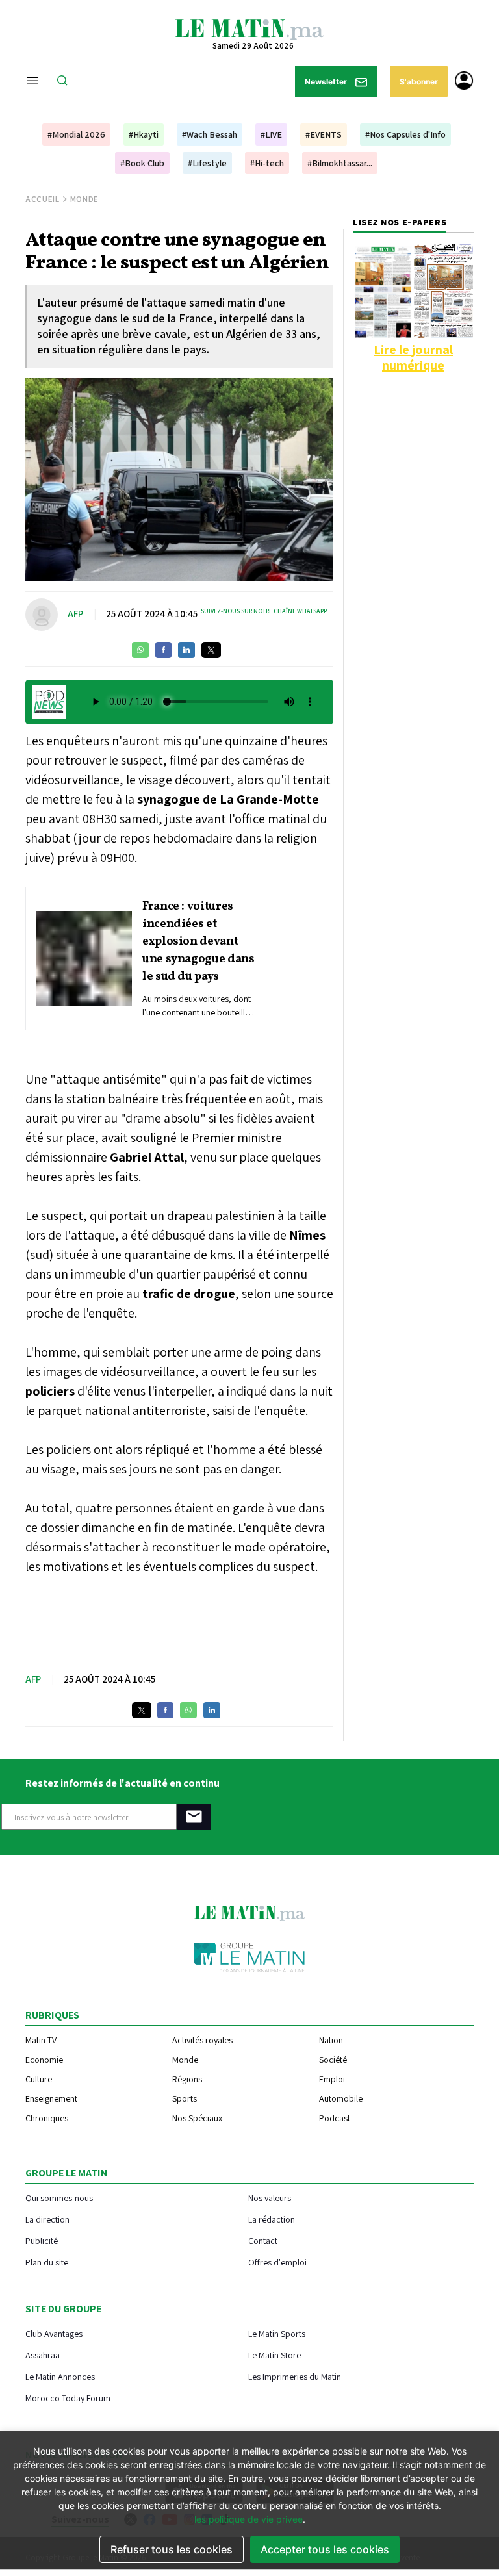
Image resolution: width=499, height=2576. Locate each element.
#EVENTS (324, 134)
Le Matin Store (275, 2355)
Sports (185, 2098)
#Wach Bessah (210, 134)
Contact (263, 2240)
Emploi (332, 2079)
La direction (47, 2219)
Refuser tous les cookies (172, 2549)
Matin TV (41, 2040)
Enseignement (51, 2098)
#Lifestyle (207, 163)
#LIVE (271, 134)
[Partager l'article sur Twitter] (211, 650)
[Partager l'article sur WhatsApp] (140, 650)
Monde (84, 199)
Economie (44, 2060)
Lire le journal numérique (413, 357)
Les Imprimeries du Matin (295, 2376)
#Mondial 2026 (76, 134)
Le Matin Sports (277, 2333)
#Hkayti (144, 134)
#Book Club (142, 163)
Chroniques (47, 2118)
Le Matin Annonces (60, 2376)
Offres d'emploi (277, 2262)
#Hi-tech (267, 163)
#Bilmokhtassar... (340, 163)
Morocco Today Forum (68, 2398)
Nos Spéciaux (197, 2118)
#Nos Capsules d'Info (405, 134)
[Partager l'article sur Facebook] (163, 650)
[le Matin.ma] (249, 29)
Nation (331, 2040)
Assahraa (43, 2355)
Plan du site (47, 2262)
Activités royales (202, 2040)
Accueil (43, 199)
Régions (187, 2079)
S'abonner (419, 82)
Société (333, 2060)
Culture (39, 2079)
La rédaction (272, 2219)
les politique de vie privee (249, 2519)
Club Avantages (54, 2333)
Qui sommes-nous (59, 2198)
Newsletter (327, 82)
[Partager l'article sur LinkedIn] (186, 650)
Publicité (42, 2240)
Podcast (335, 2118)
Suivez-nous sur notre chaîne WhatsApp (264, 611)
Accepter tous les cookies (325, 2549)
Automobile (341, 2098)
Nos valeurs (270, 2198)
